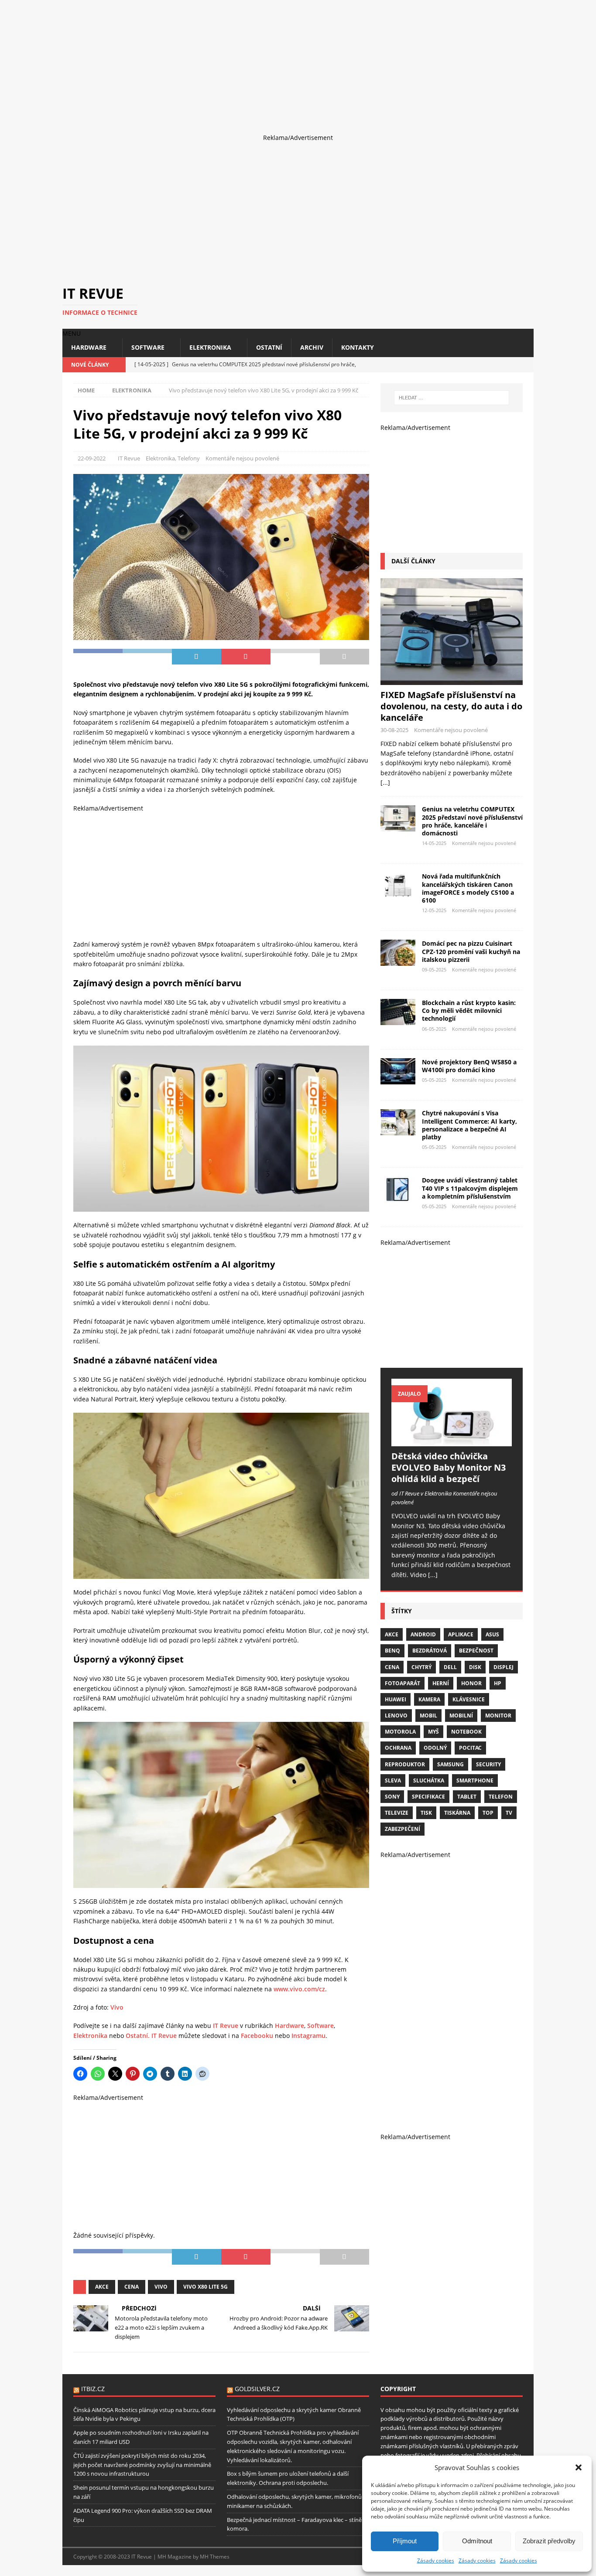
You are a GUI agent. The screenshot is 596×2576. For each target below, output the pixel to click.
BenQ (392, 1651)
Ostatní (269, 347)
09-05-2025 (434, 969)
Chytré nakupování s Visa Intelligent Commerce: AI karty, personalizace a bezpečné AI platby (469, 1125)
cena (132, 2287)
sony (392, 1797)
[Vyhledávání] (452, 398)
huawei (396, 1699)
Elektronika (210, 347)
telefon (501, 1797)
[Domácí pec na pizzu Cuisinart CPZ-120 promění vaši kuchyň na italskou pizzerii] (398, 953)
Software (148, 347)
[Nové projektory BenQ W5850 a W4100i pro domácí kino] (398, 1071)
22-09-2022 (92, 458)
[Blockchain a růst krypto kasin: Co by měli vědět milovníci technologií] (398, 1012)
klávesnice (469, 1699)
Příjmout (405, 2541)
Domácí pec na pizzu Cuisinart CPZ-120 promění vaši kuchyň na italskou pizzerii (471, 951)
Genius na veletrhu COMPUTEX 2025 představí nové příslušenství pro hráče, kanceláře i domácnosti (472, 821)
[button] (579, 2467)
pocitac (470, 1748)
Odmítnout (477, 2541)
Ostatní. (138, 2036)
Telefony (189, 458)
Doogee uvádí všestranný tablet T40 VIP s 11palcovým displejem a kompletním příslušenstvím (470, 1188)
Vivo (117, 2007)
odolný (435, 1748)
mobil (428, 1716)
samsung (450, 1764)
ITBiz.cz (93, 2389)
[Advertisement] (262, 61)
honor (471, 1683)
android (423, 1634)
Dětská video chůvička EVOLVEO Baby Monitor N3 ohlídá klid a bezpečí (449, 1467)
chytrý (421, 1667)
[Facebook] (495, 365)
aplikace (461, 1634)
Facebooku (257, 2036)
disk (475, 1667)
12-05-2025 (434, 910)
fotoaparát (402, 1683)
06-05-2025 (434, 1029)
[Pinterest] (526, 365)
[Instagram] (511, 365)
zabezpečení (402, 1829)
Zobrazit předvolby (549, 2541)
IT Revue (129, 458)
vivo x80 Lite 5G (206, 2287)
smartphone (475, 1780)
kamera (429, 1699)
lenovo (396, 1716)
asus (492, 1634)
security (488, 1764)
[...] (385, 782)
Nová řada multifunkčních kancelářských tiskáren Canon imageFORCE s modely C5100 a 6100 (468, 888)
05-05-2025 (434, 1080)
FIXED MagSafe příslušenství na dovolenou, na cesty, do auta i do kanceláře (451, 706)
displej (504, 1667)
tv (509, 1813)
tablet (467, 1797)
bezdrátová (430, 1651)
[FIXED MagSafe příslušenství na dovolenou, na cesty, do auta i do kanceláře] (452, 632)
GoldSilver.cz (257, 2389)
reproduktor (405, 1764)
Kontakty (358, 347)
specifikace (428, 1797)
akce (102, 2287)
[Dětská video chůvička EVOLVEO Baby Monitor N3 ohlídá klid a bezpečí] (452, 1412)
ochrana (398, 1748)
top (488, 1813)
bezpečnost (476, 1651)
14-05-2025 (434, 843)
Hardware (89, 347)
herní (441, 1683)
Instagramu (308, 2036)
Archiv (312, 347)
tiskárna (457, 1813)
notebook (466, 1732)
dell (450, 1667)
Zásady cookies (436, 2561)
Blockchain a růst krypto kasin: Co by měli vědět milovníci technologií (469, 1010)
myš (433, 1732)
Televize (397, 1813)
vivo (161, 2287)
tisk (426, 1813)
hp (498, 1683)
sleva (393, 1780)
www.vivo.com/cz (299, 1989)
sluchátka (429, 1780)
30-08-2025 (394, 730)
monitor (498, 1716)
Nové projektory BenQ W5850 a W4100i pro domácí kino (469, 1066)
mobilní (461, 1716)
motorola (400, 1732)
